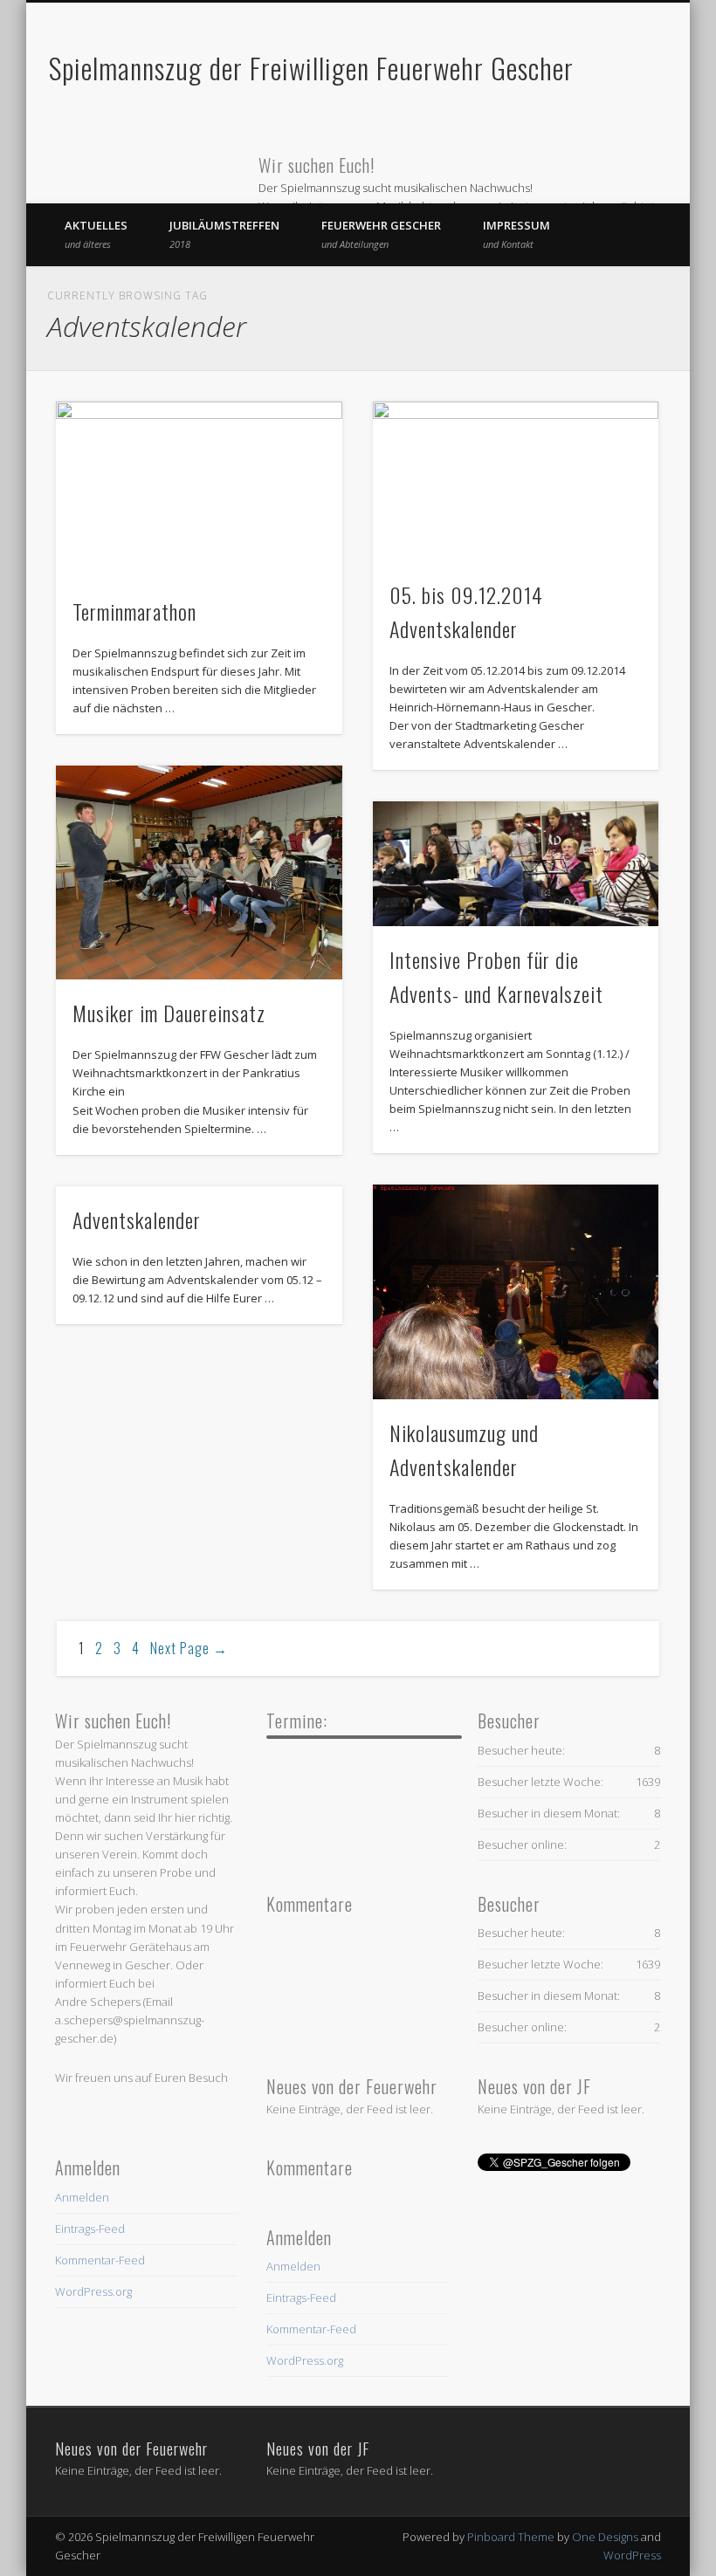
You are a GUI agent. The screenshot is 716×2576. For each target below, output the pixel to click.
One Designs (605, 2537)
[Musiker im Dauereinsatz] (199, 872)
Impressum (516, 234)
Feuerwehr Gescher (381, 234)
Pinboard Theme (511, 2537)
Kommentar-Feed (100, 2260)
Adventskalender (137, 1219)
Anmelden (82, 2197)
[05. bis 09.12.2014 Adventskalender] (516, 481)
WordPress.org (93, 2291)
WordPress (632, 2555)
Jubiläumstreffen (224, 234)
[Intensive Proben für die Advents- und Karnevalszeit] (516, 864)
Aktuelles (96, 234)
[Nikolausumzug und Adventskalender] (516, 1291)
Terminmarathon (134, 611)
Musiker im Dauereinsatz (169, 1013)
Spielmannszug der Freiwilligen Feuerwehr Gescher (311, 68)
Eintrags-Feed (90, 2229)
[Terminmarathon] (199, 490)
